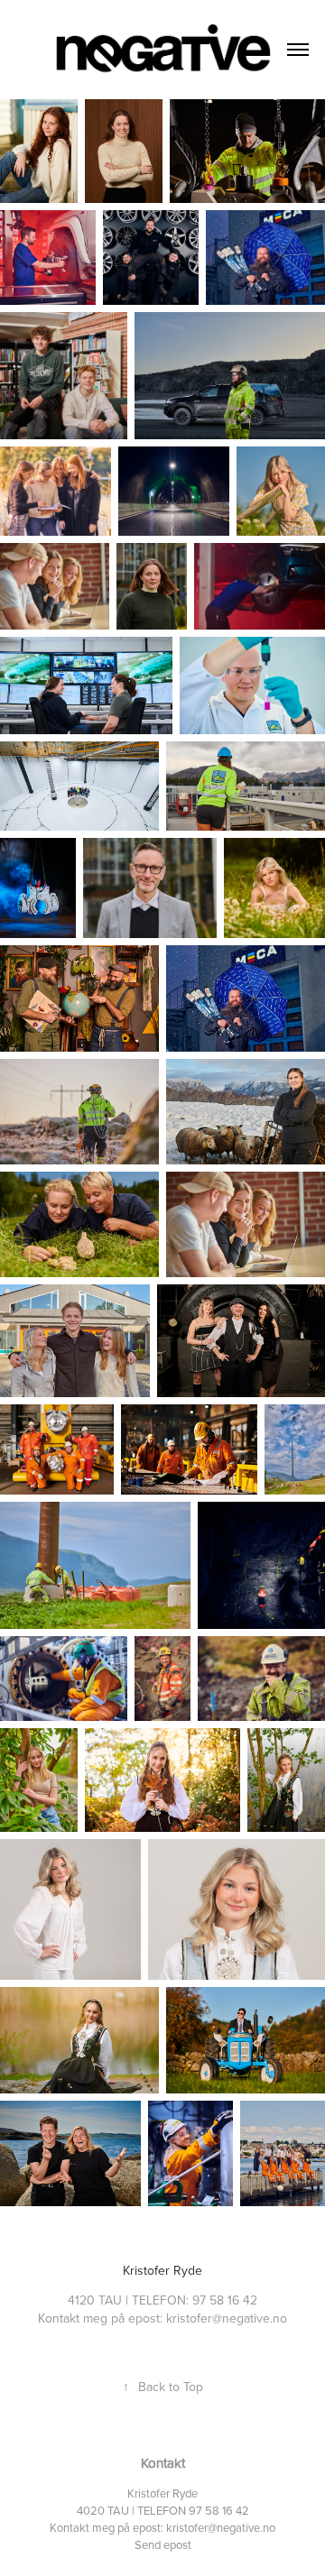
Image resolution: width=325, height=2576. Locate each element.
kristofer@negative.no (221, 2527)
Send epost (163, 2544)
